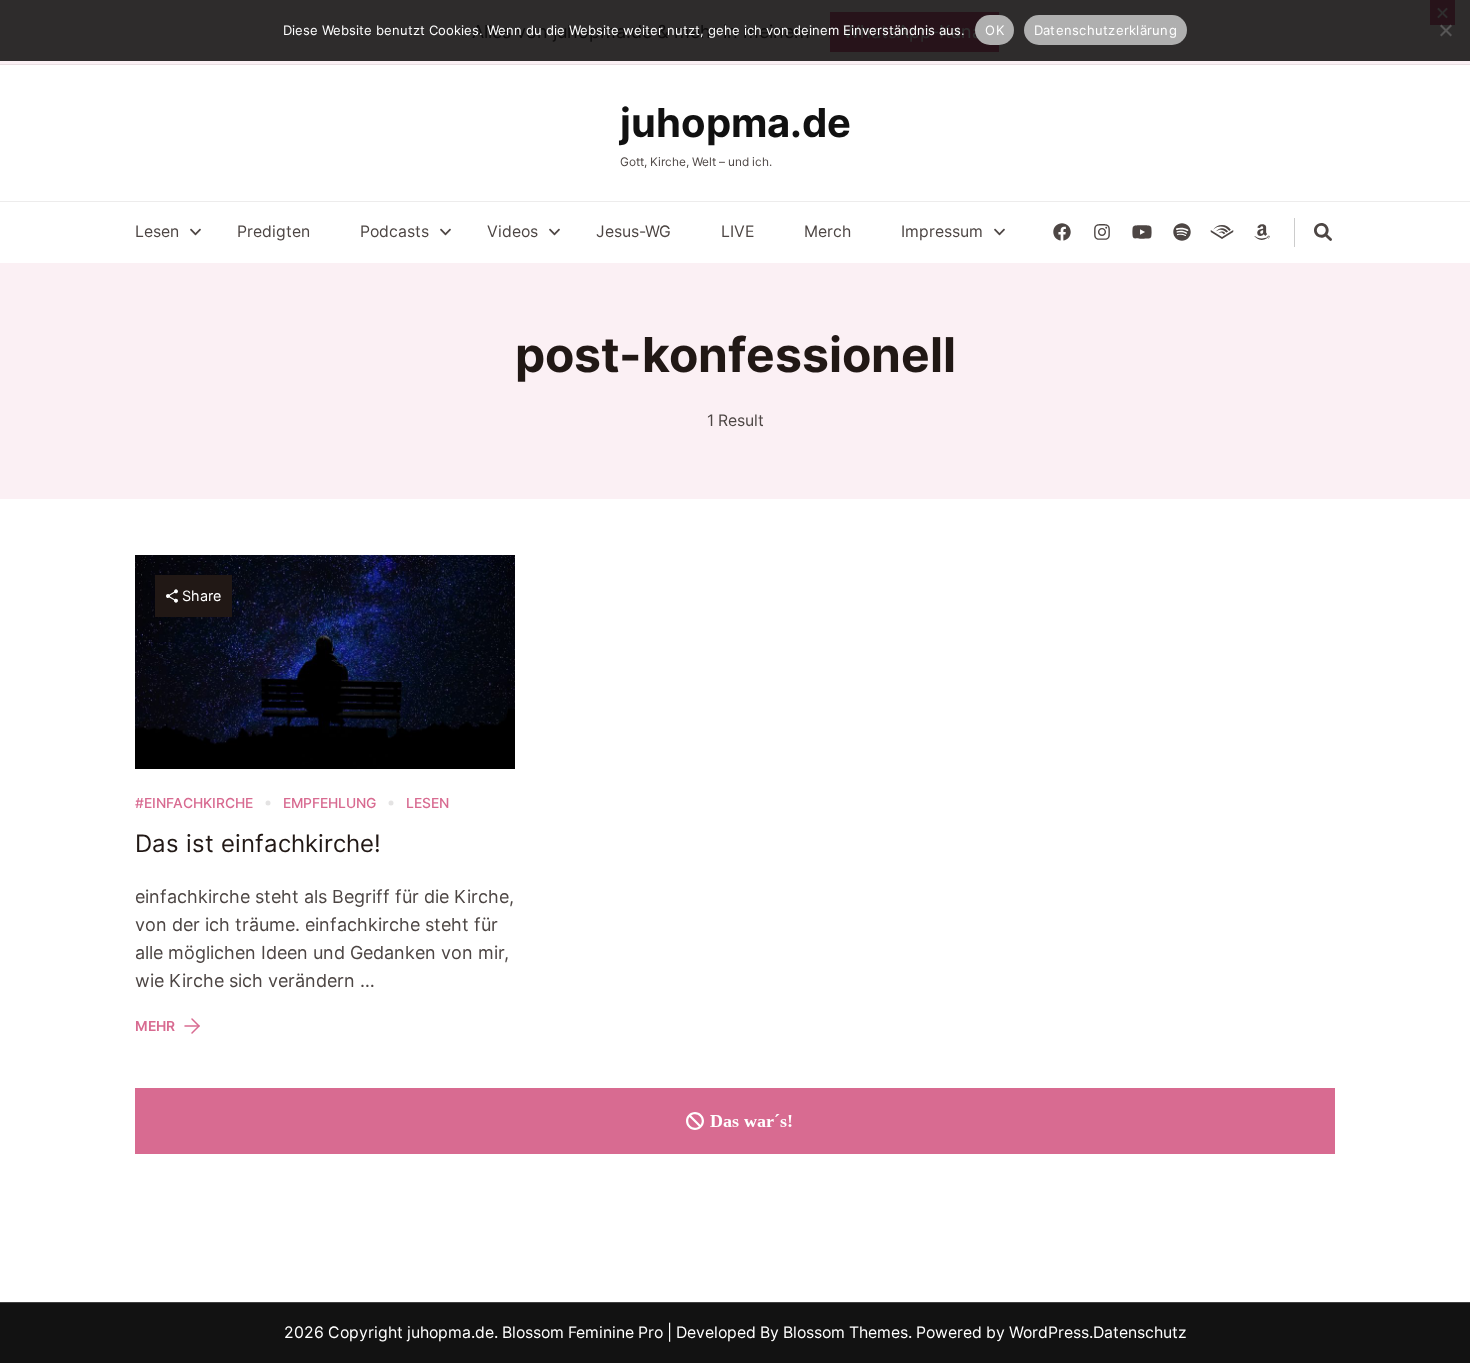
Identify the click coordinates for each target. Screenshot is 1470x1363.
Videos (512, 231)
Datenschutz (1140, 1332)
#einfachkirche (194, 803)
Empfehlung (329, 803)
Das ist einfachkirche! (258, 843)
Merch (827, 231)
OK (994, 30)
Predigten (273, 231)
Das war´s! (751, 1121)
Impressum (942, 231)
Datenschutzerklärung (1105, 30)
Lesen (157, 231)
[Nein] (1445, 30)
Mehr (155, 1026)
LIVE (737, 231)
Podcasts (394, 231)
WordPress (1049, 1332)
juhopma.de (735, 122)
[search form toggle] (1323, 232)
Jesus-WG (633, 231)
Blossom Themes (843, 1332)
